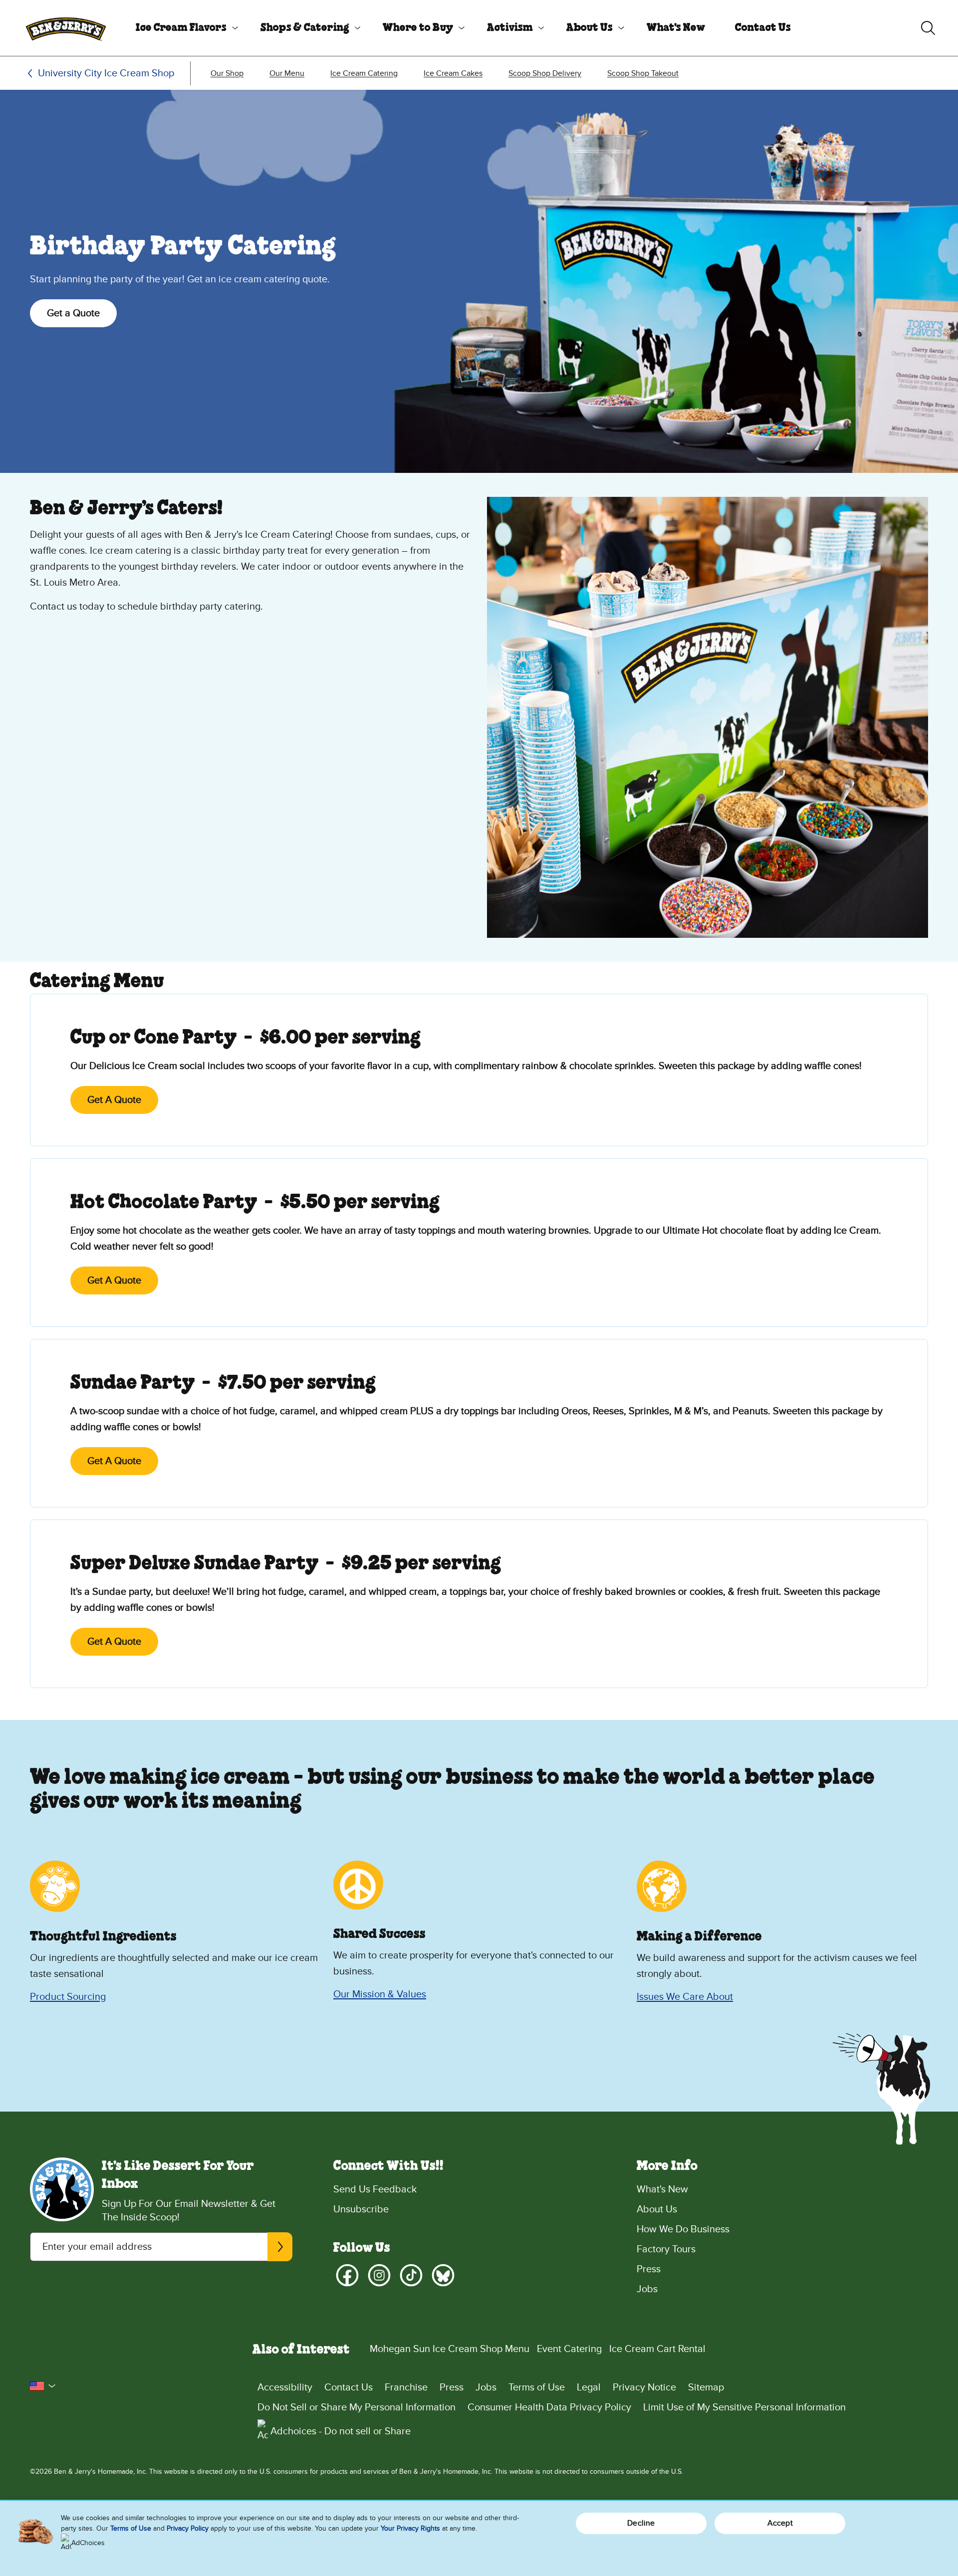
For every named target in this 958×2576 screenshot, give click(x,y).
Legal (589, 2387)
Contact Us (763, 28)
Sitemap (706, 2387)
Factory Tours (666, 2249)
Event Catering (569, 2349)
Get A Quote (114, 1100)
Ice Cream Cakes (453, 73)
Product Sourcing (68, 1997)
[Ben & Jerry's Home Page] (66, 28)
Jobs (647, 2289)
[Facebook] (347, 2275)
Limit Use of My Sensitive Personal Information (744, 2407)
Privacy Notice (644, 2387)
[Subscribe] (280, 2247)
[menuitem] (183, 28)
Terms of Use (537, 2387)
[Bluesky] (443, 2275)
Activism (510, 28)
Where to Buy (418, 28)
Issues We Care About (685, 1997)
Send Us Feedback (375, 2189)
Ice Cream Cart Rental (657, 2349)
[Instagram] (379, 2275)
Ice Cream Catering (364, 73)
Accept (780, 2523)
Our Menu (287, 73)
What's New (676, 28)
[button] (43, 2386)
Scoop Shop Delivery (545, 73)
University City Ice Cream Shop (106, 73)
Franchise (406, 2387)
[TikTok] (411, 2275)
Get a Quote (73, 313)
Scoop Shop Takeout (643, 73)
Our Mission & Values (380, 1994)
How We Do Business (683, 2229)
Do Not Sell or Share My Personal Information (357, 2407)
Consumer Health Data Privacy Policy (549, 2407)
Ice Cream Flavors (181, 28)
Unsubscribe (361, 2209)
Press (649, 2269)
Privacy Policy (188, 2528)
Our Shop (227, 73)
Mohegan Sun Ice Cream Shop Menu (450, 2349)
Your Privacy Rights (410, 2528)
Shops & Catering (305, 28)
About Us (590, 28)
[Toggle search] (928, 28)
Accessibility (285, 2387)
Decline (641, 2523)
